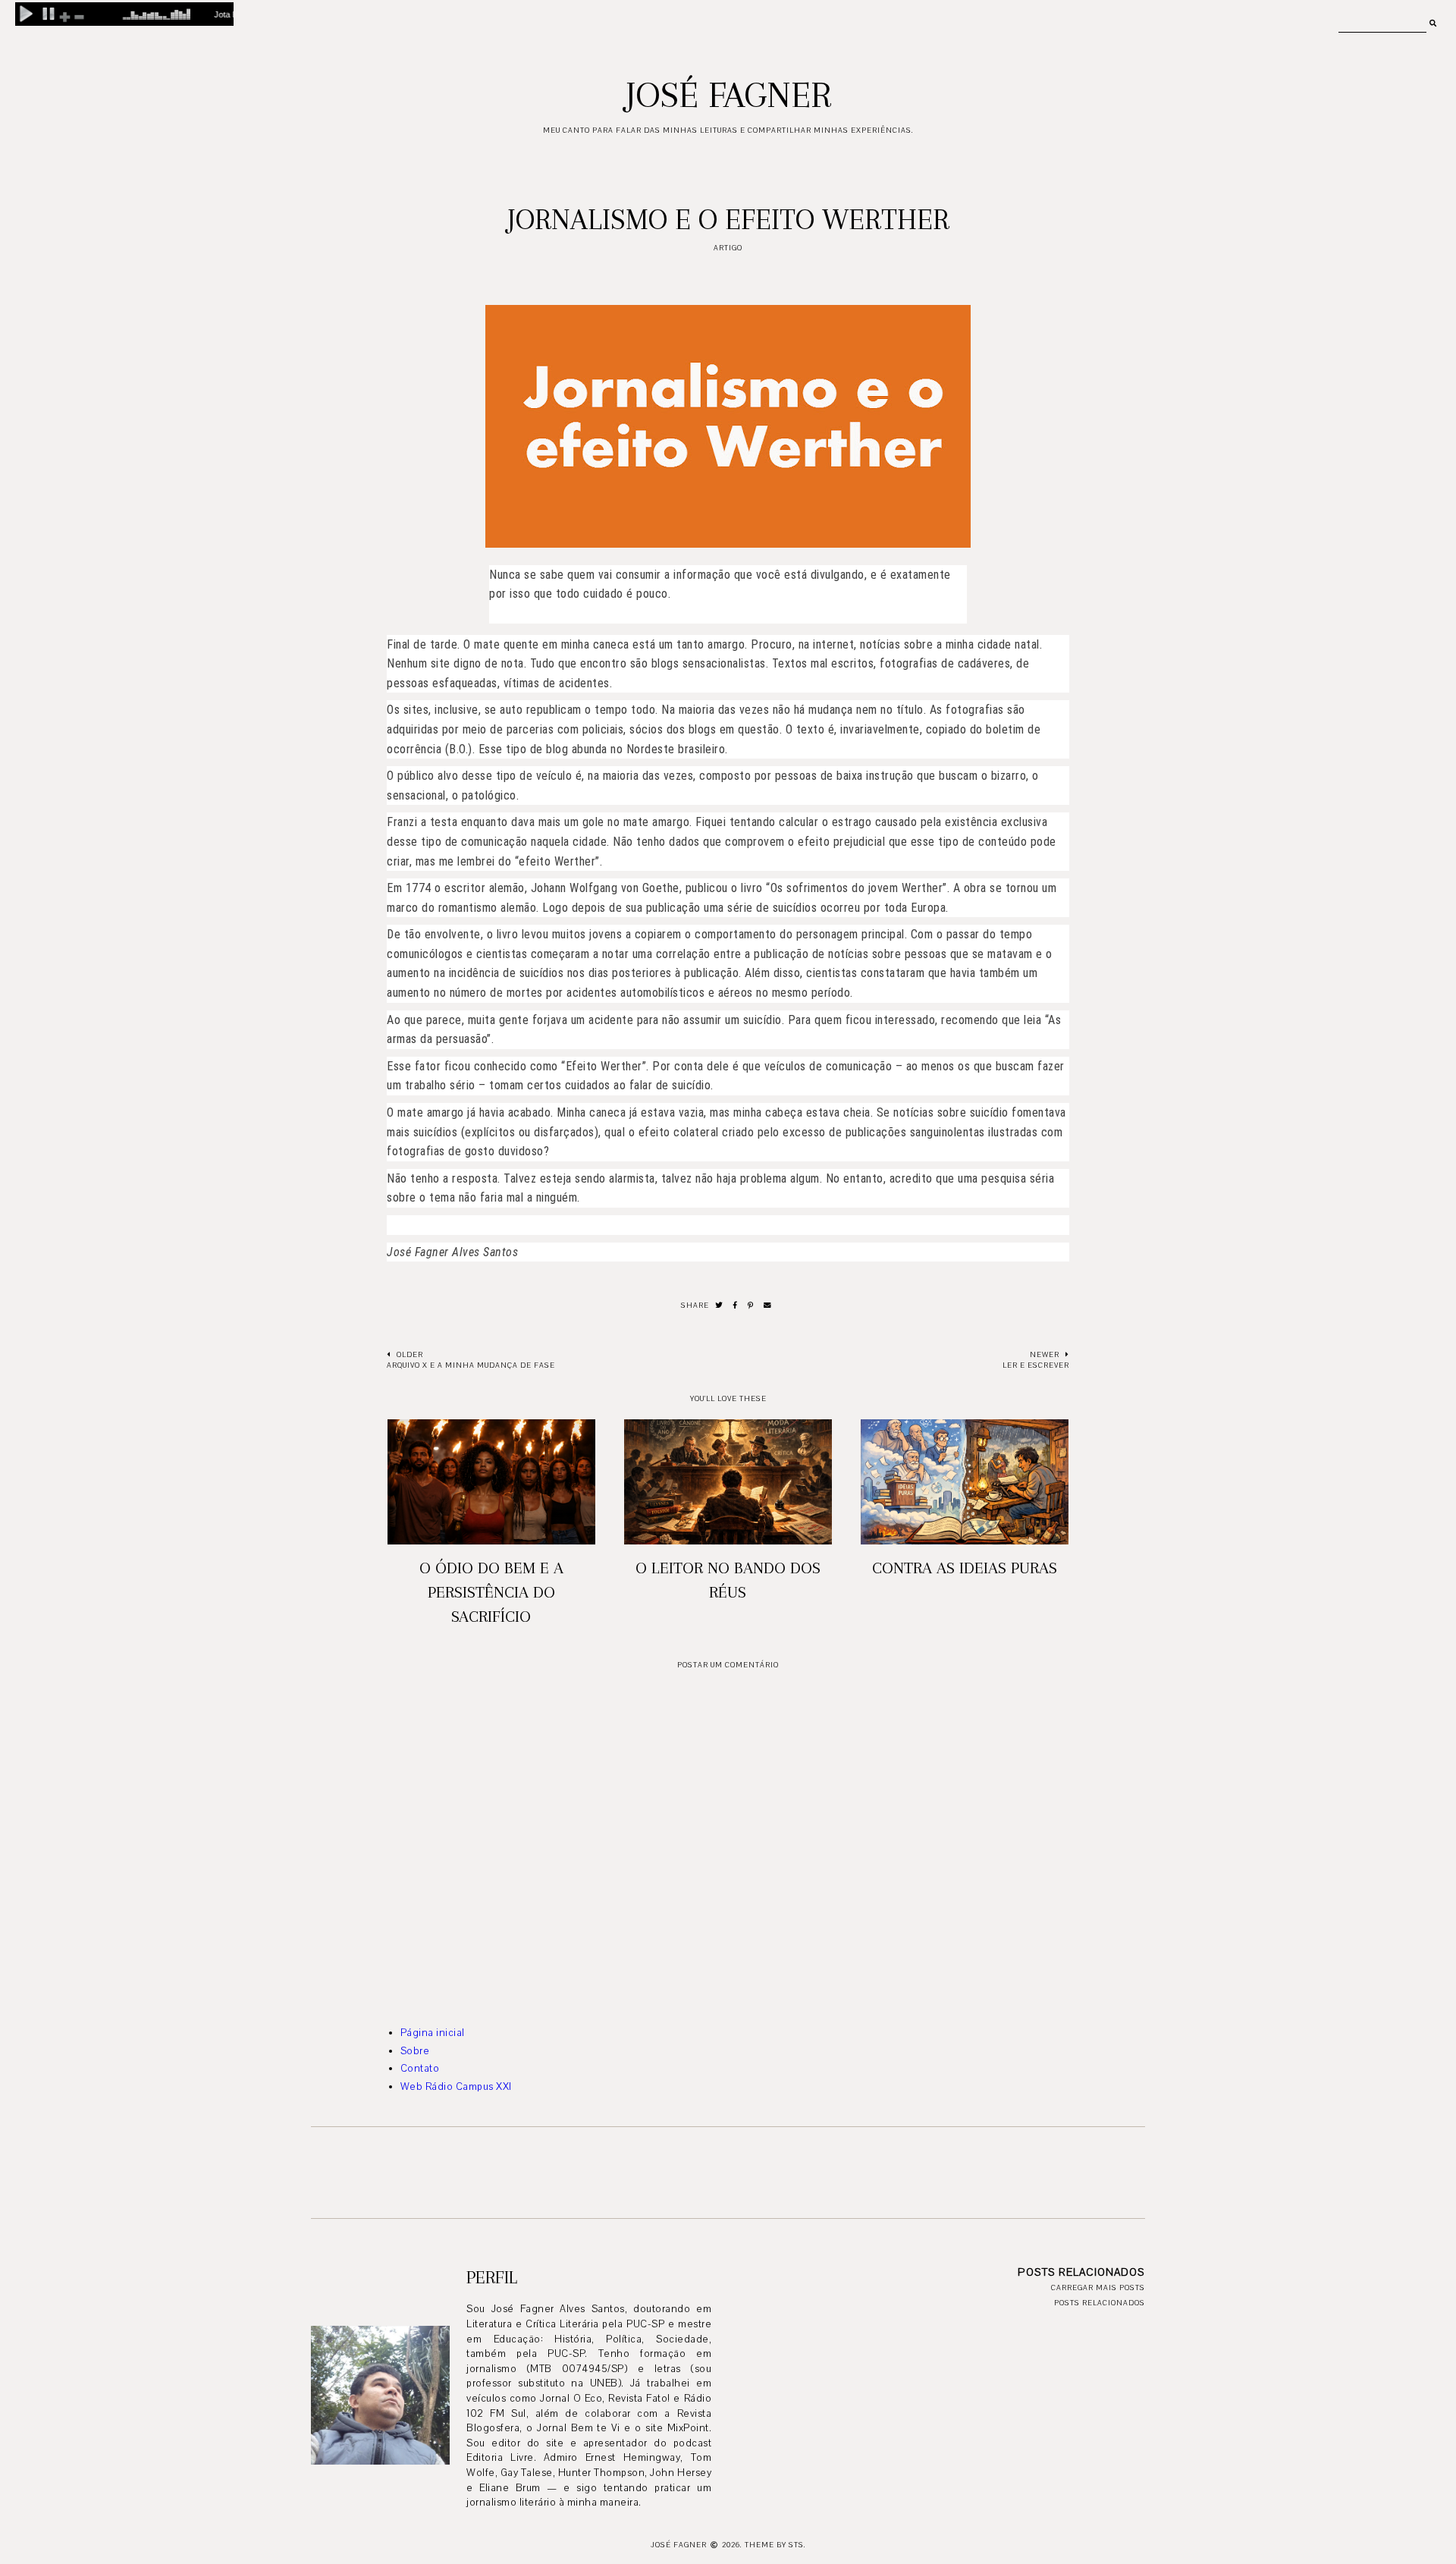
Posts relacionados (1100, 2303)
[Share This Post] (736, 1306)
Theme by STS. (775, 2545)
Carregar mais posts (1098, 2287)
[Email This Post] (768, 1306)
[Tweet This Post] (719, 1306)
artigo (728, 248)
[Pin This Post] (751, 1306)
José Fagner (728, 95)
